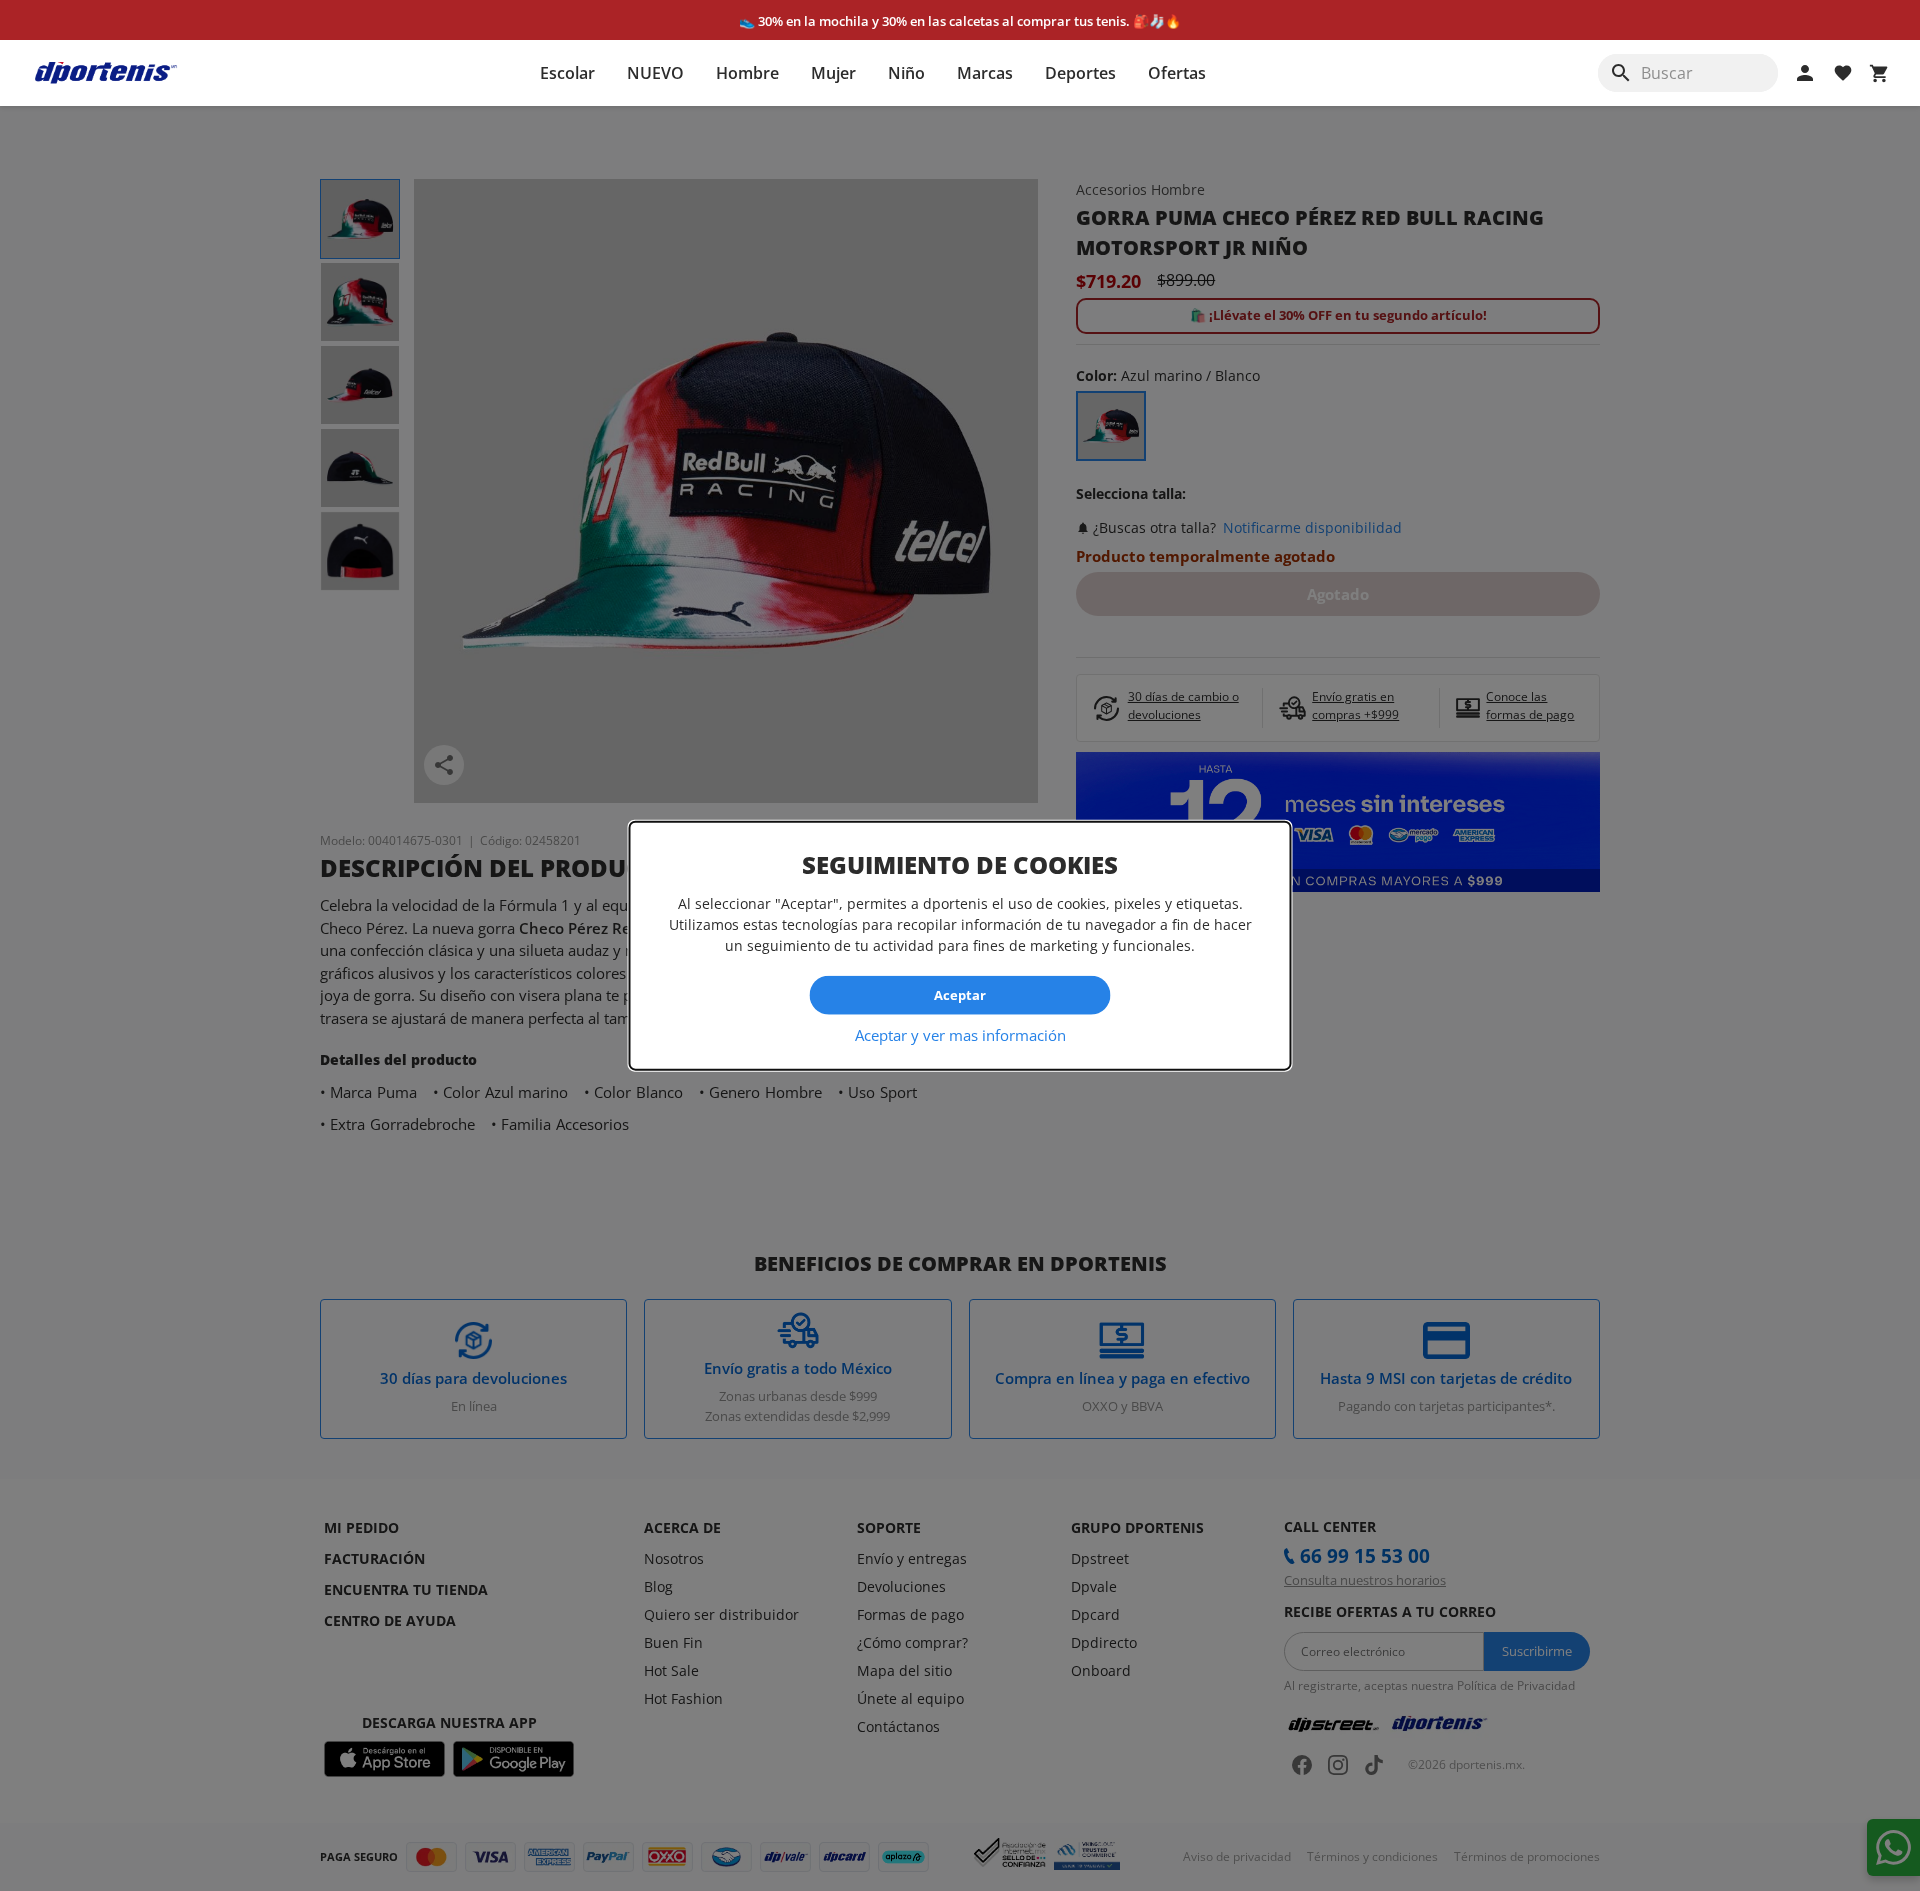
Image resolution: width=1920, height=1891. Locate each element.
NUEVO (655, 73)
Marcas (985, 73)
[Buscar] (1621, 73)
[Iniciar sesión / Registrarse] (1805, 73)
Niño (906, 73)
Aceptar (960, 995)
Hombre (747, 73)
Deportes (1080, 73)
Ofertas (1177, 73)
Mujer (833, 73)
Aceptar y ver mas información (960, 1034)
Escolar (567, 73)
